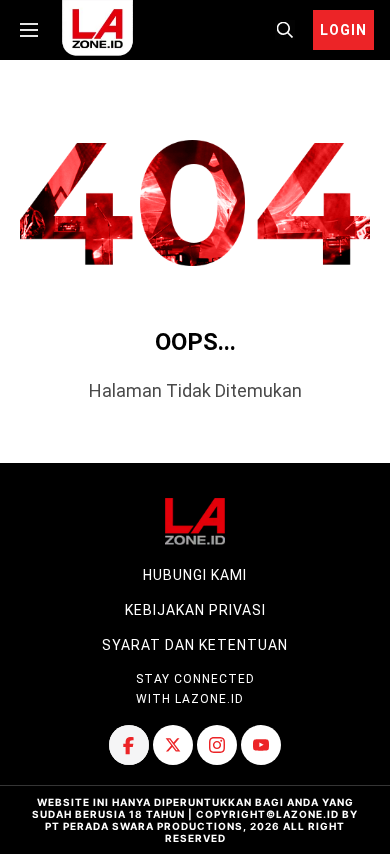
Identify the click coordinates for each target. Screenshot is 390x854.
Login (343, 30)
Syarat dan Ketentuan (195, 645)
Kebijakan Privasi (195, 610)
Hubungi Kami (195, 575)
